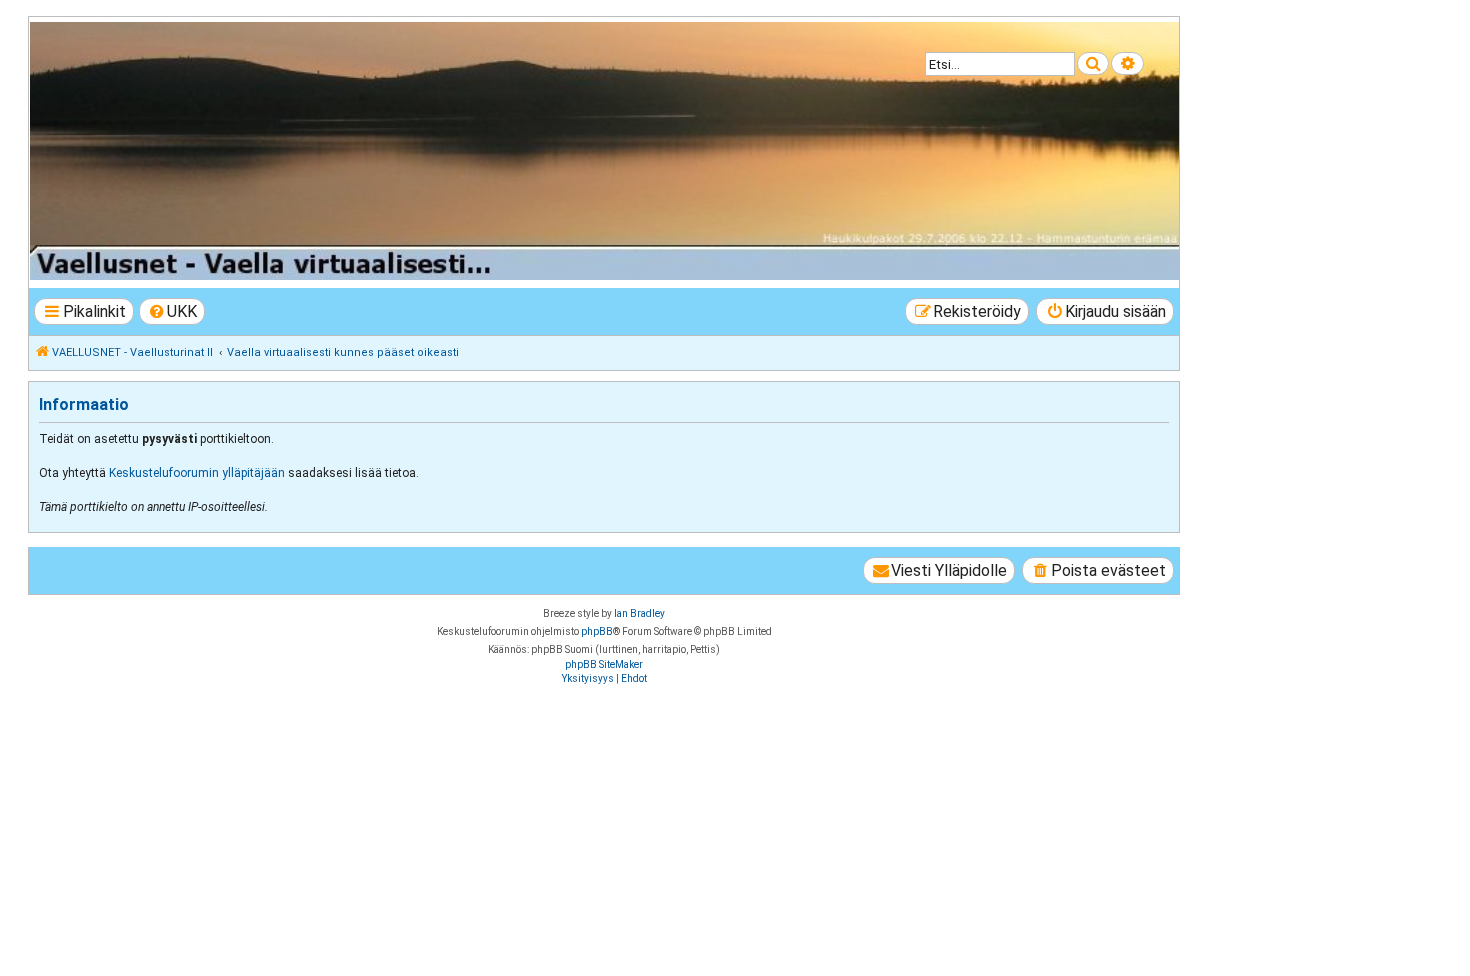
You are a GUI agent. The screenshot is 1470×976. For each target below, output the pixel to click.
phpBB (597, 631)
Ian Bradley (639, 613)
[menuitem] (172, 311)
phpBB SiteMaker (604, 664)
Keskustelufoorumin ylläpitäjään (197, 473)
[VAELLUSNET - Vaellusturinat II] (603, 151)
